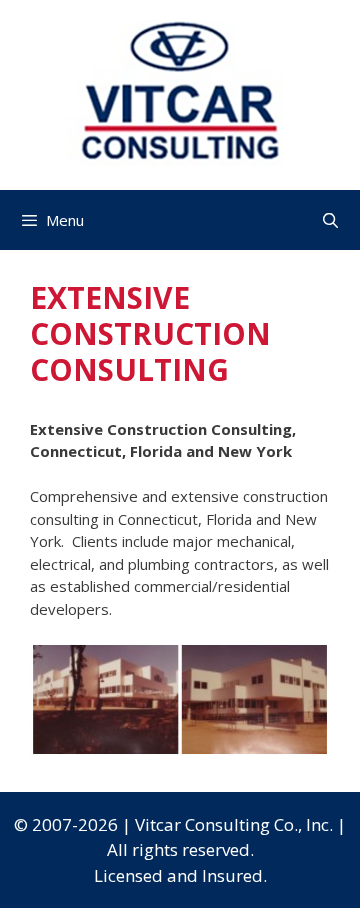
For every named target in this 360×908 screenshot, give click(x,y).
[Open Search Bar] (330, 220)
